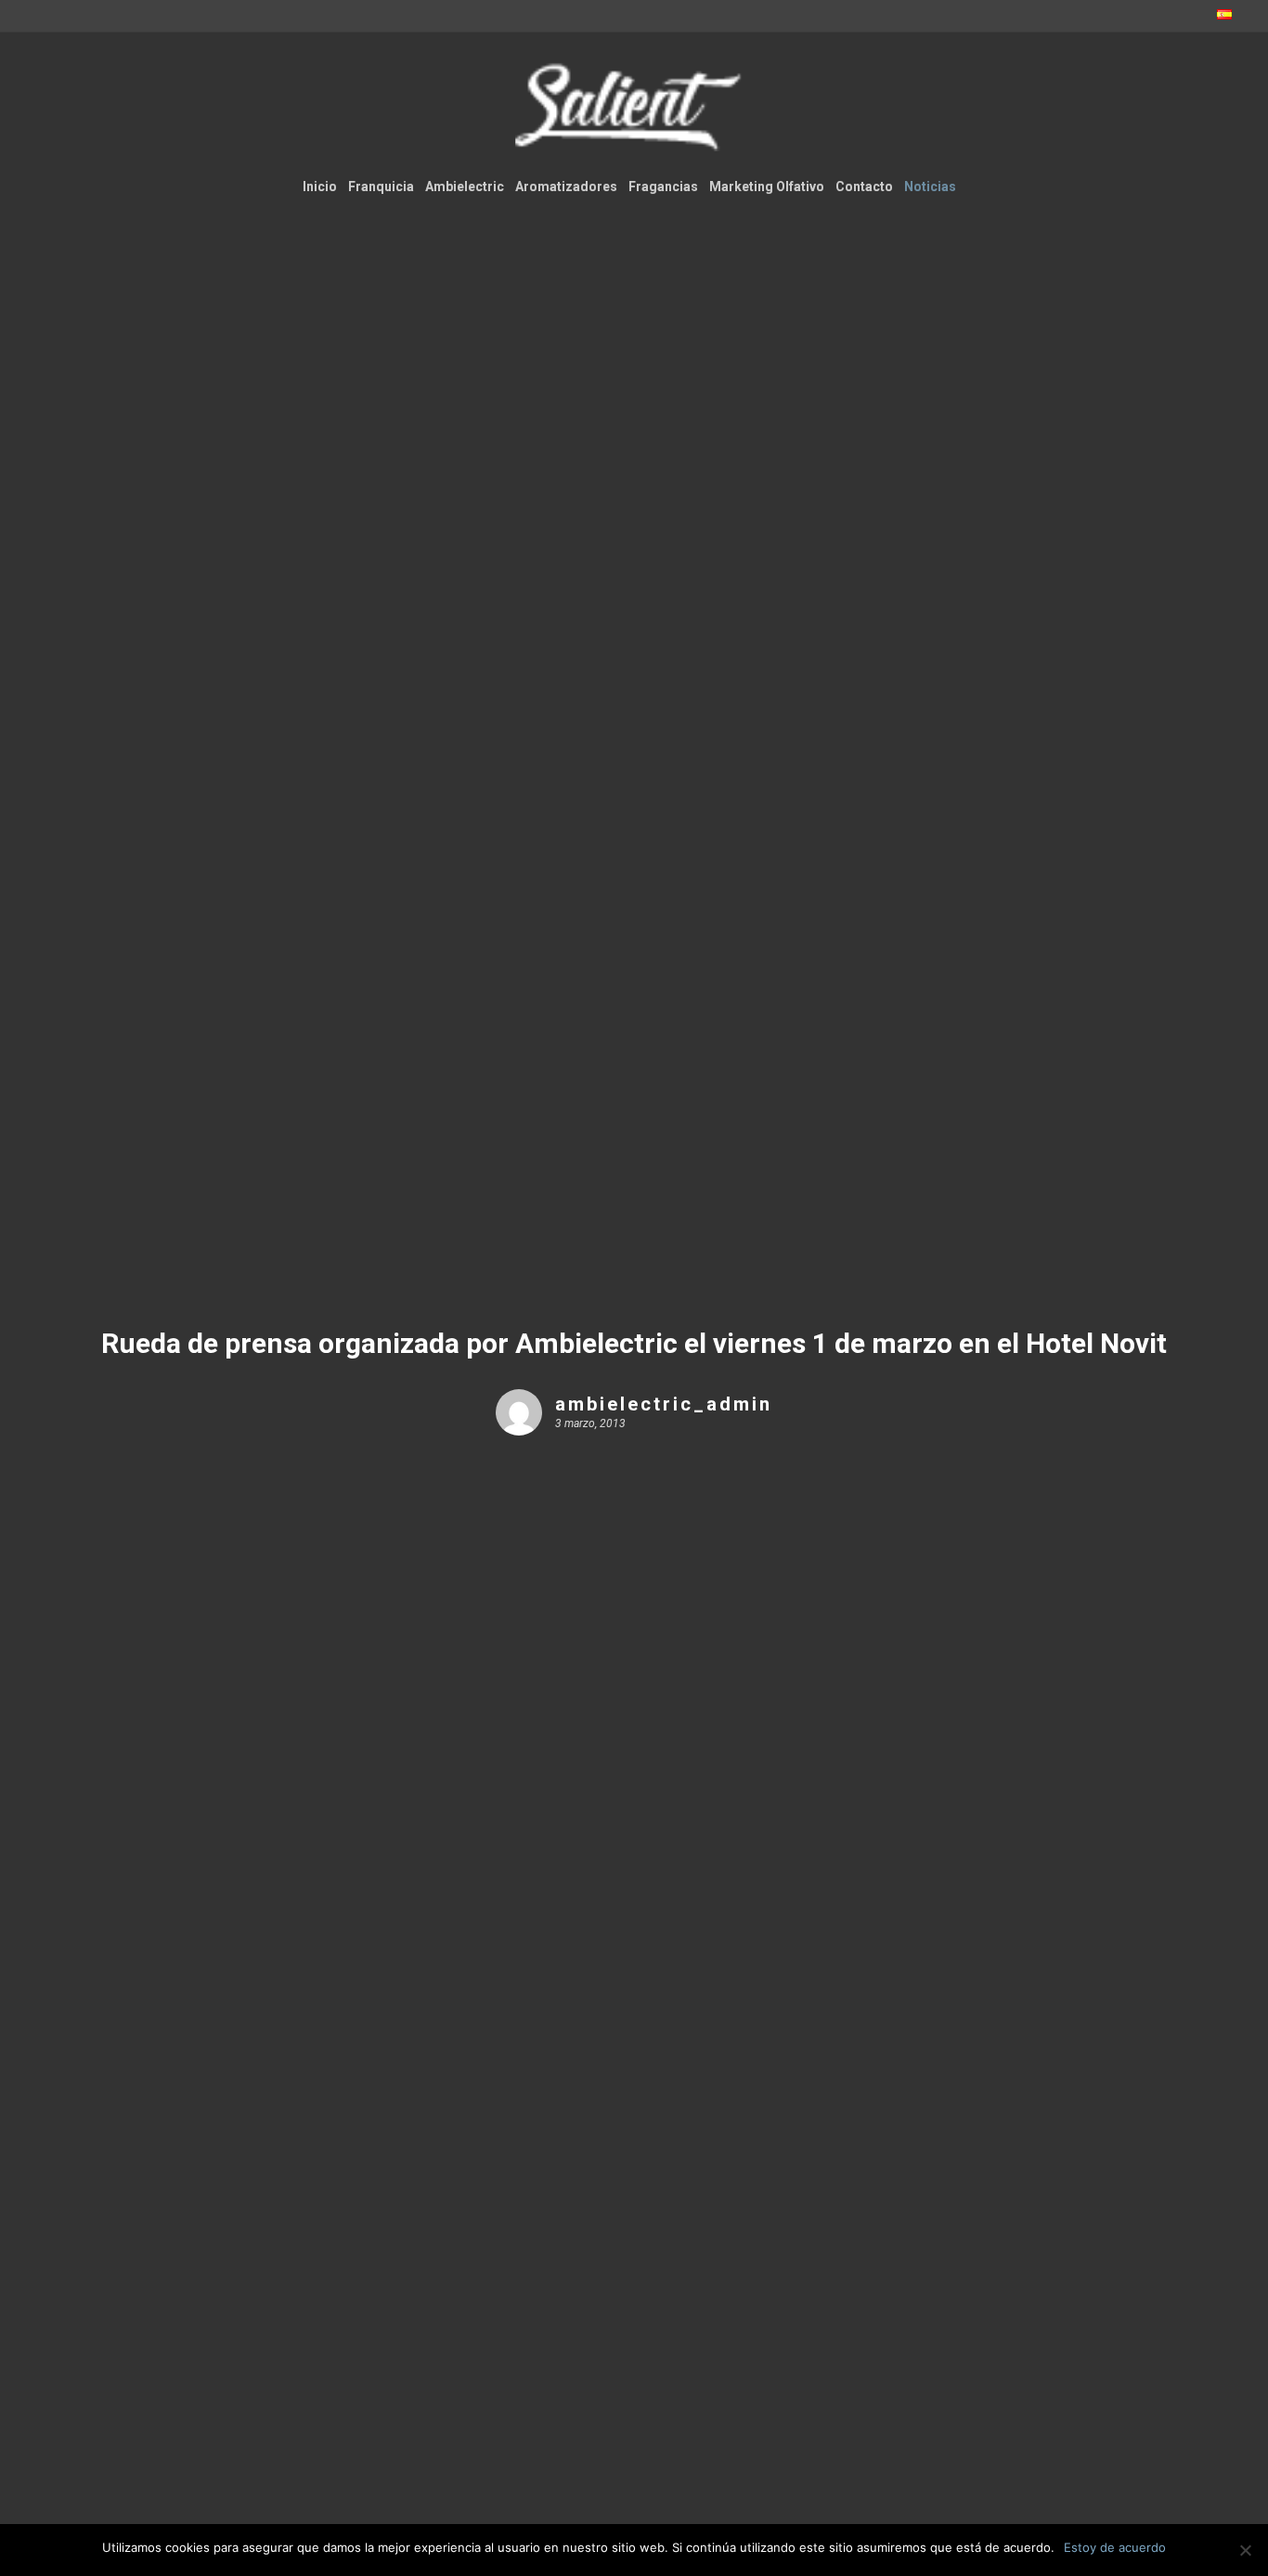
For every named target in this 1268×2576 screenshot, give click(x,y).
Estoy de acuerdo (1115, 2547)
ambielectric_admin (664, 1404)
